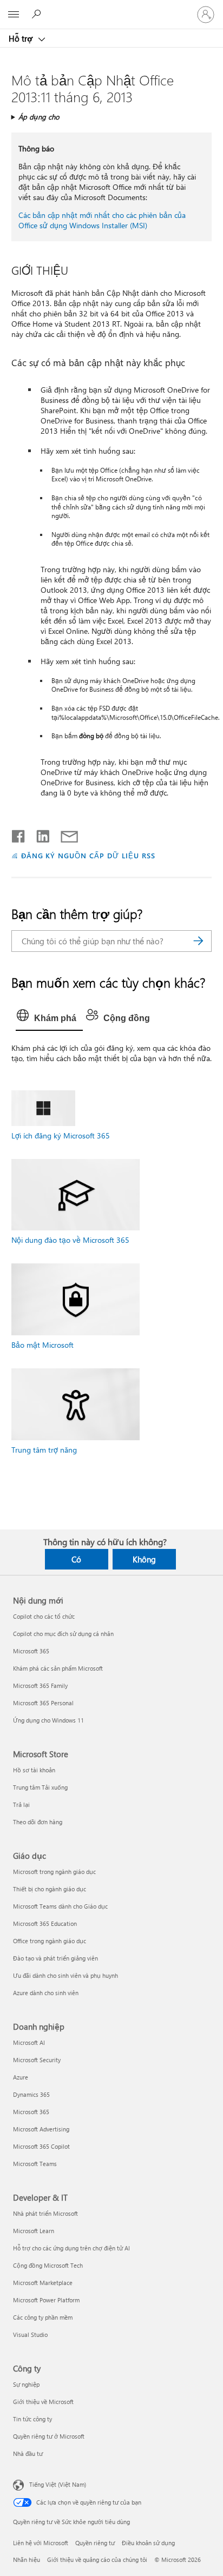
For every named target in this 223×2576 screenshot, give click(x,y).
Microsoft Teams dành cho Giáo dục (60, 1906)
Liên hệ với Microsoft (41, 2543)
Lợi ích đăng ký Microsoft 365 (61, 1135)
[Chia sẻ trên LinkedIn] (39, 834)
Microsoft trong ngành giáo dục (54, 1872)
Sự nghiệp (26, 2384)
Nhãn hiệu (27, 2560)
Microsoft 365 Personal (43, 1703)
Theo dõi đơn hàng (38, 1822)
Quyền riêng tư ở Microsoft (49, 2436)
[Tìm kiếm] (198, 941)
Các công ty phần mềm (43, 2317)
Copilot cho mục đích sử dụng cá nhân (63, 1634)
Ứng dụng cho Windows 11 (48, 1720)
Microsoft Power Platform (46, 2300)
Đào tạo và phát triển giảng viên (55, 1958)
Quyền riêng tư (95, 2543)
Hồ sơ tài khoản (34, 1770)
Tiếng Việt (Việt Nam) (58, 2484)
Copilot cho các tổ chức (44, 1616)
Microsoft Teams (35, 2164)
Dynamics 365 (31, 2094)
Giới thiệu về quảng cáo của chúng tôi (97, 2560)
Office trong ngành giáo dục (50, 1941)
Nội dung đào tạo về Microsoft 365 (70, 1240)
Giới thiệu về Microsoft (43, 2402)
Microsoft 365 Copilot (41, 2146)
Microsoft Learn (34, 2231)
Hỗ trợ (22, 38)
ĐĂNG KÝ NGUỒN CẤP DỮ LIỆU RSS (88, 855)
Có (76, 1559)
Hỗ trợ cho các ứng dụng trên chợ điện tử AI (71, 2248)
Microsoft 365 (31, 1651)
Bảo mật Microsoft (42, 1345)
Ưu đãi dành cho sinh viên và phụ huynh (65, 1975)
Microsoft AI (29, 2042)
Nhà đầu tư (28, 2454)
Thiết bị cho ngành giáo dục (50, 1889)
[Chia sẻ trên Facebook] (19, 834)
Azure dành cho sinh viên (46, 1993)
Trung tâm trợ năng (44, 1450)
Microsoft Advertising (41, 2129)
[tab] (49, 1018)
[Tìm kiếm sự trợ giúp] (38, 14)
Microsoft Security (37, 2060)
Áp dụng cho (39, 117)
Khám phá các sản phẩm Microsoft (58, 1668)
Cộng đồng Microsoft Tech (48, 2265)
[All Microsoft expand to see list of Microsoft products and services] (14, 15)
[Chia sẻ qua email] (64, 834)
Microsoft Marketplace (43, 2283)
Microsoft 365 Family (40, 1686)
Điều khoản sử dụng (148, 2543)
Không (144, 1559)
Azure (21, 2077)
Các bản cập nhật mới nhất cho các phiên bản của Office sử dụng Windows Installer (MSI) (102, 220)
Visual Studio (30, 2335)
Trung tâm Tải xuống (40, 1787)
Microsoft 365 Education (45, 1923)
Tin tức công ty (32, 2419)
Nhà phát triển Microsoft (45, 2213)
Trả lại (21, 1804)
